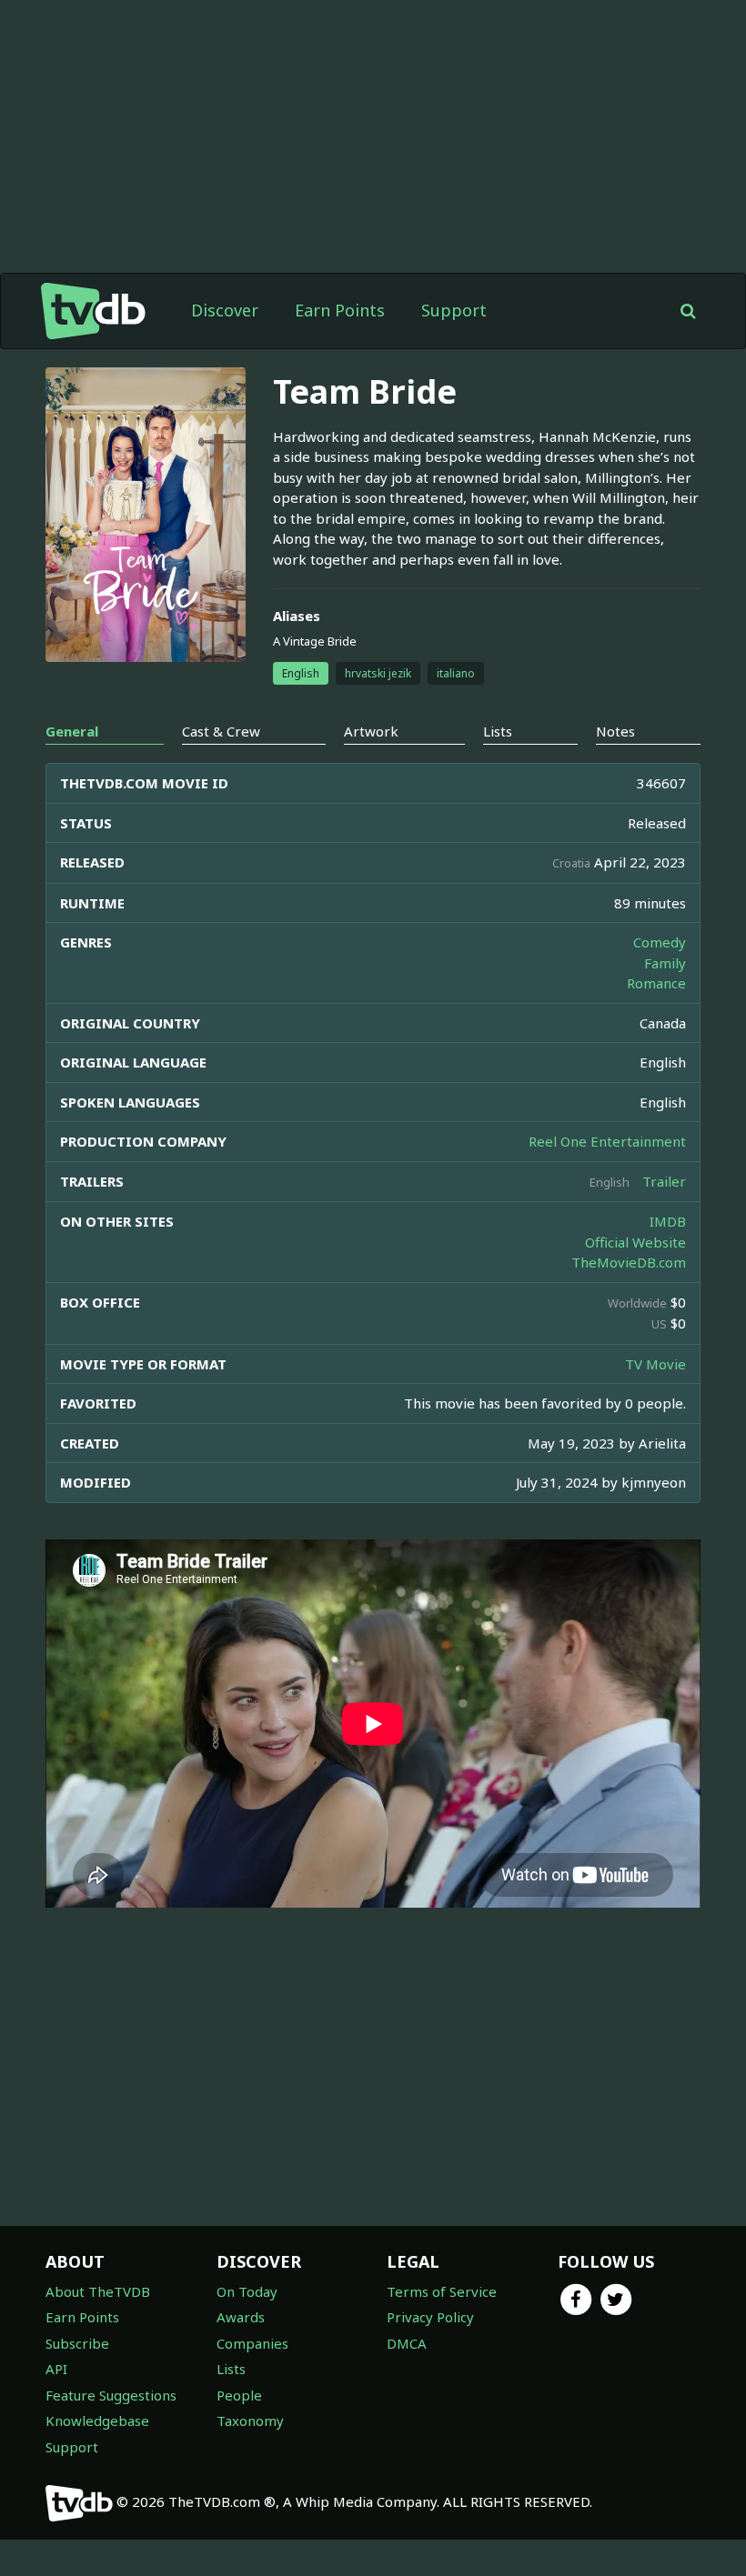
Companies (252, 2343)
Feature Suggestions (111, 2395)
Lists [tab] (498, 731)
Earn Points (340, 310)
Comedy (660, 942)
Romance (656, 983)
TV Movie (655, 1364)
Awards (241, 2317)
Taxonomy (250, 2421)
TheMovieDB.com (629, 1262)
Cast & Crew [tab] (221, 731)
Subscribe (77, 2343)
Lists (231, 2369)
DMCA (407, 2343)
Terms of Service (442, 2291)
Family (665, 963)
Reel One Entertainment (607, 1141)
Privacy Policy (430, 2317)
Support (454, 310)
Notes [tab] (615, 731)
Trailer (664, 1181)
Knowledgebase (97, 2421)
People (239, 2395)
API (56, 2369)
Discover (225, 310)
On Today (247, 2291)
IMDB (668, 1221)
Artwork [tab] (371, 731)
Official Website (635, 1242)
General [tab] (72, 731)
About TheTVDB (98, 2291)
